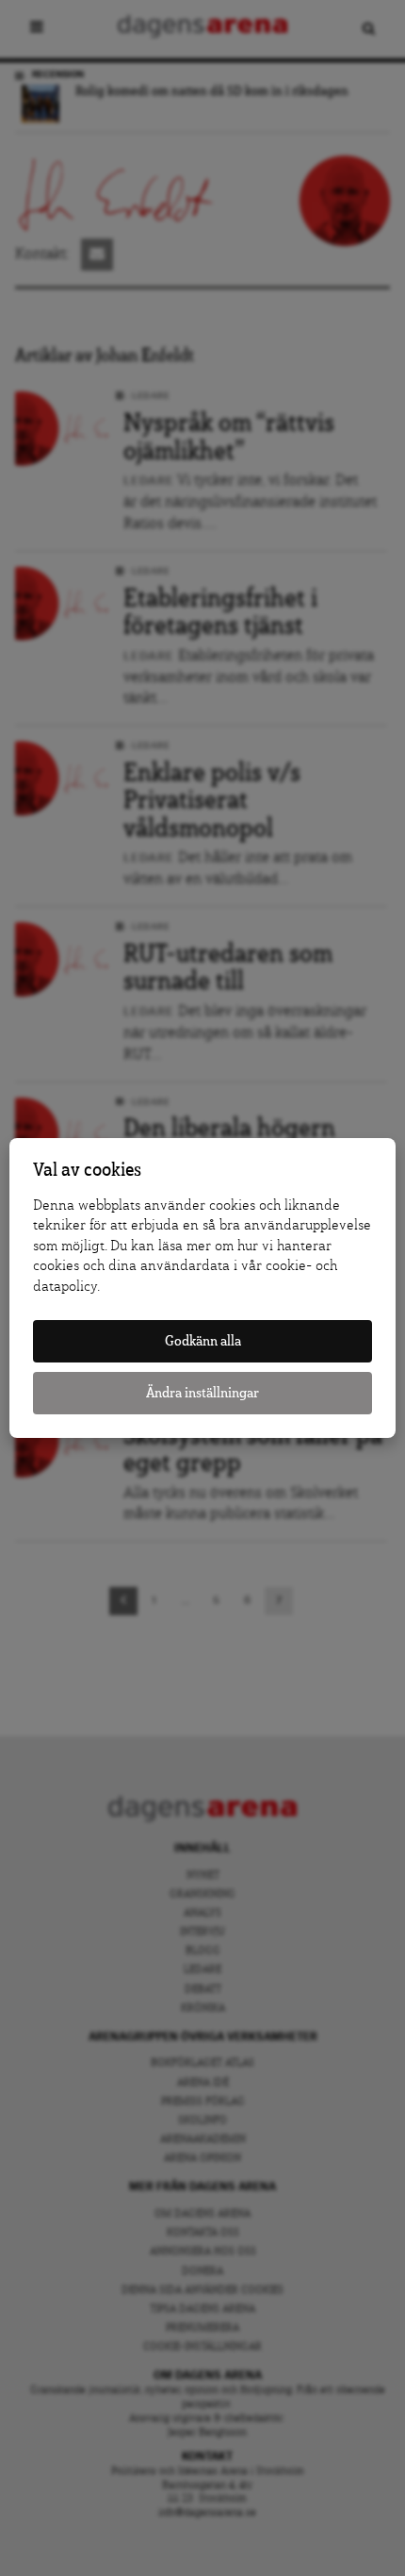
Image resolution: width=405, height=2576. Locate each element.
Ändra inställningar (202, 1393)
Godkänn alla (203, 1341)
